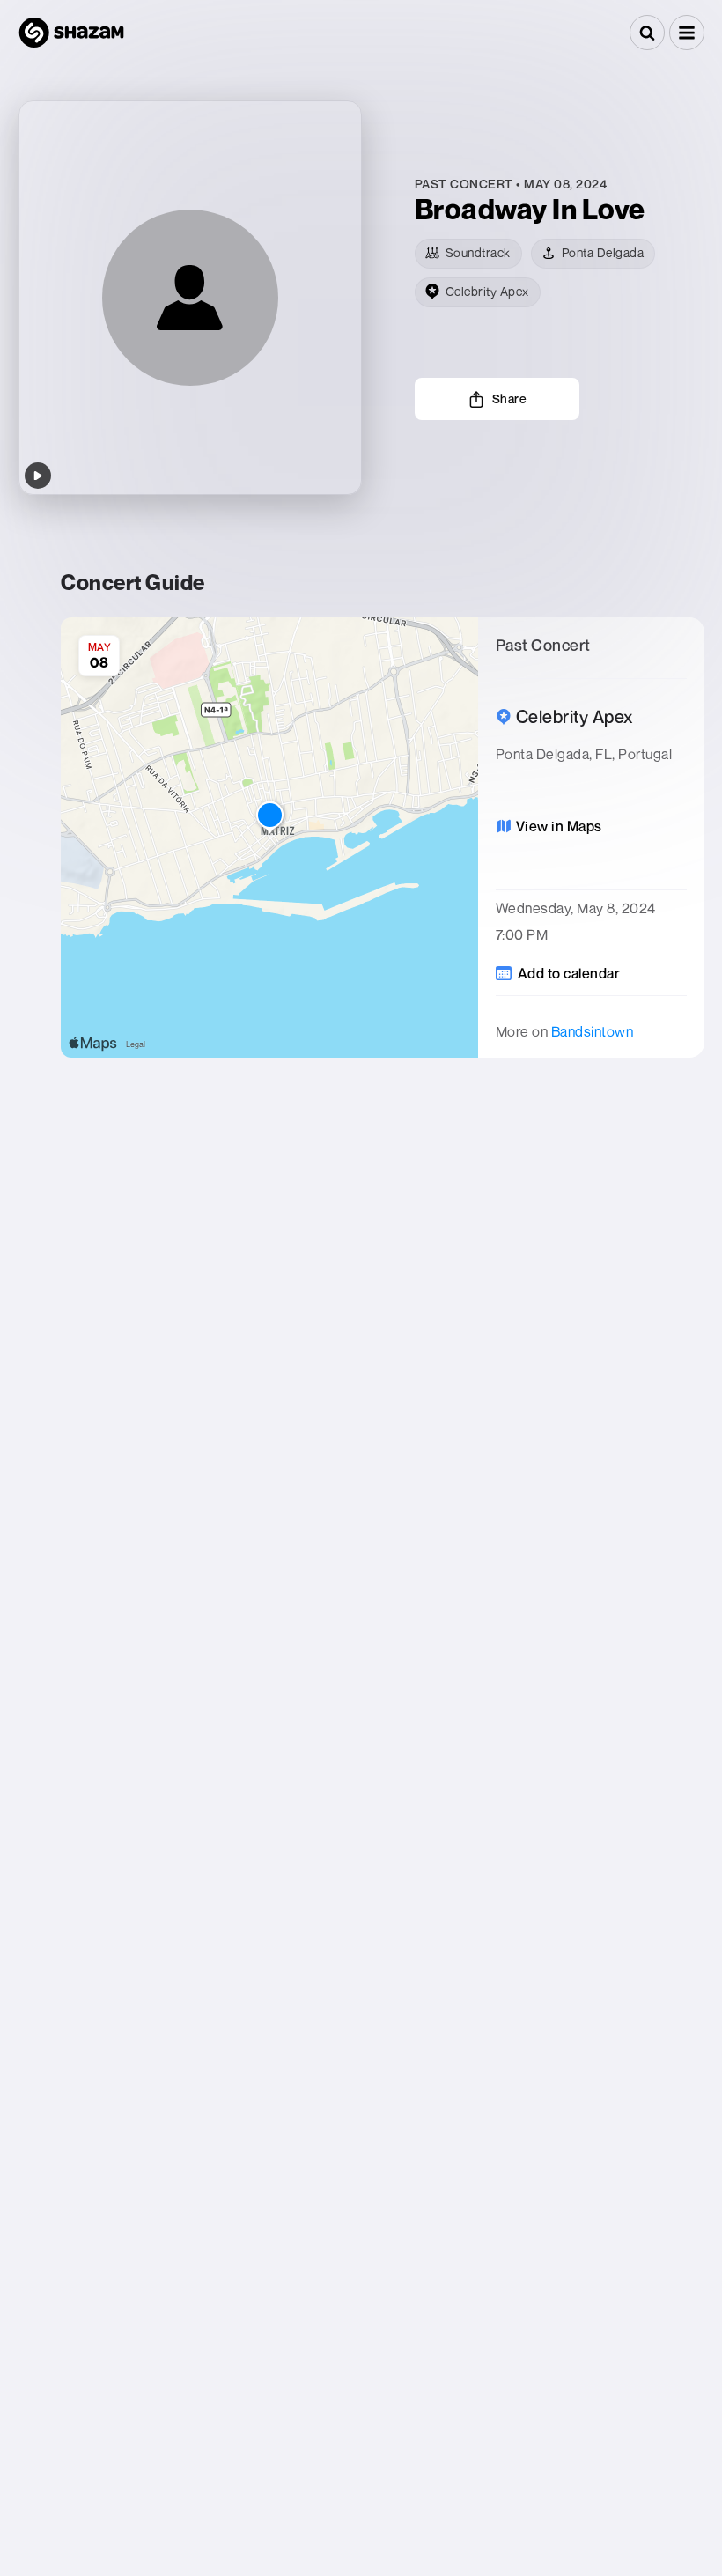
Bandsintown (593, 1031)
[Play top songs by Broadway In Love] (38, 476)
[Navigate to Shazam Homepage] (71, 33)
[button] (687, 33)
